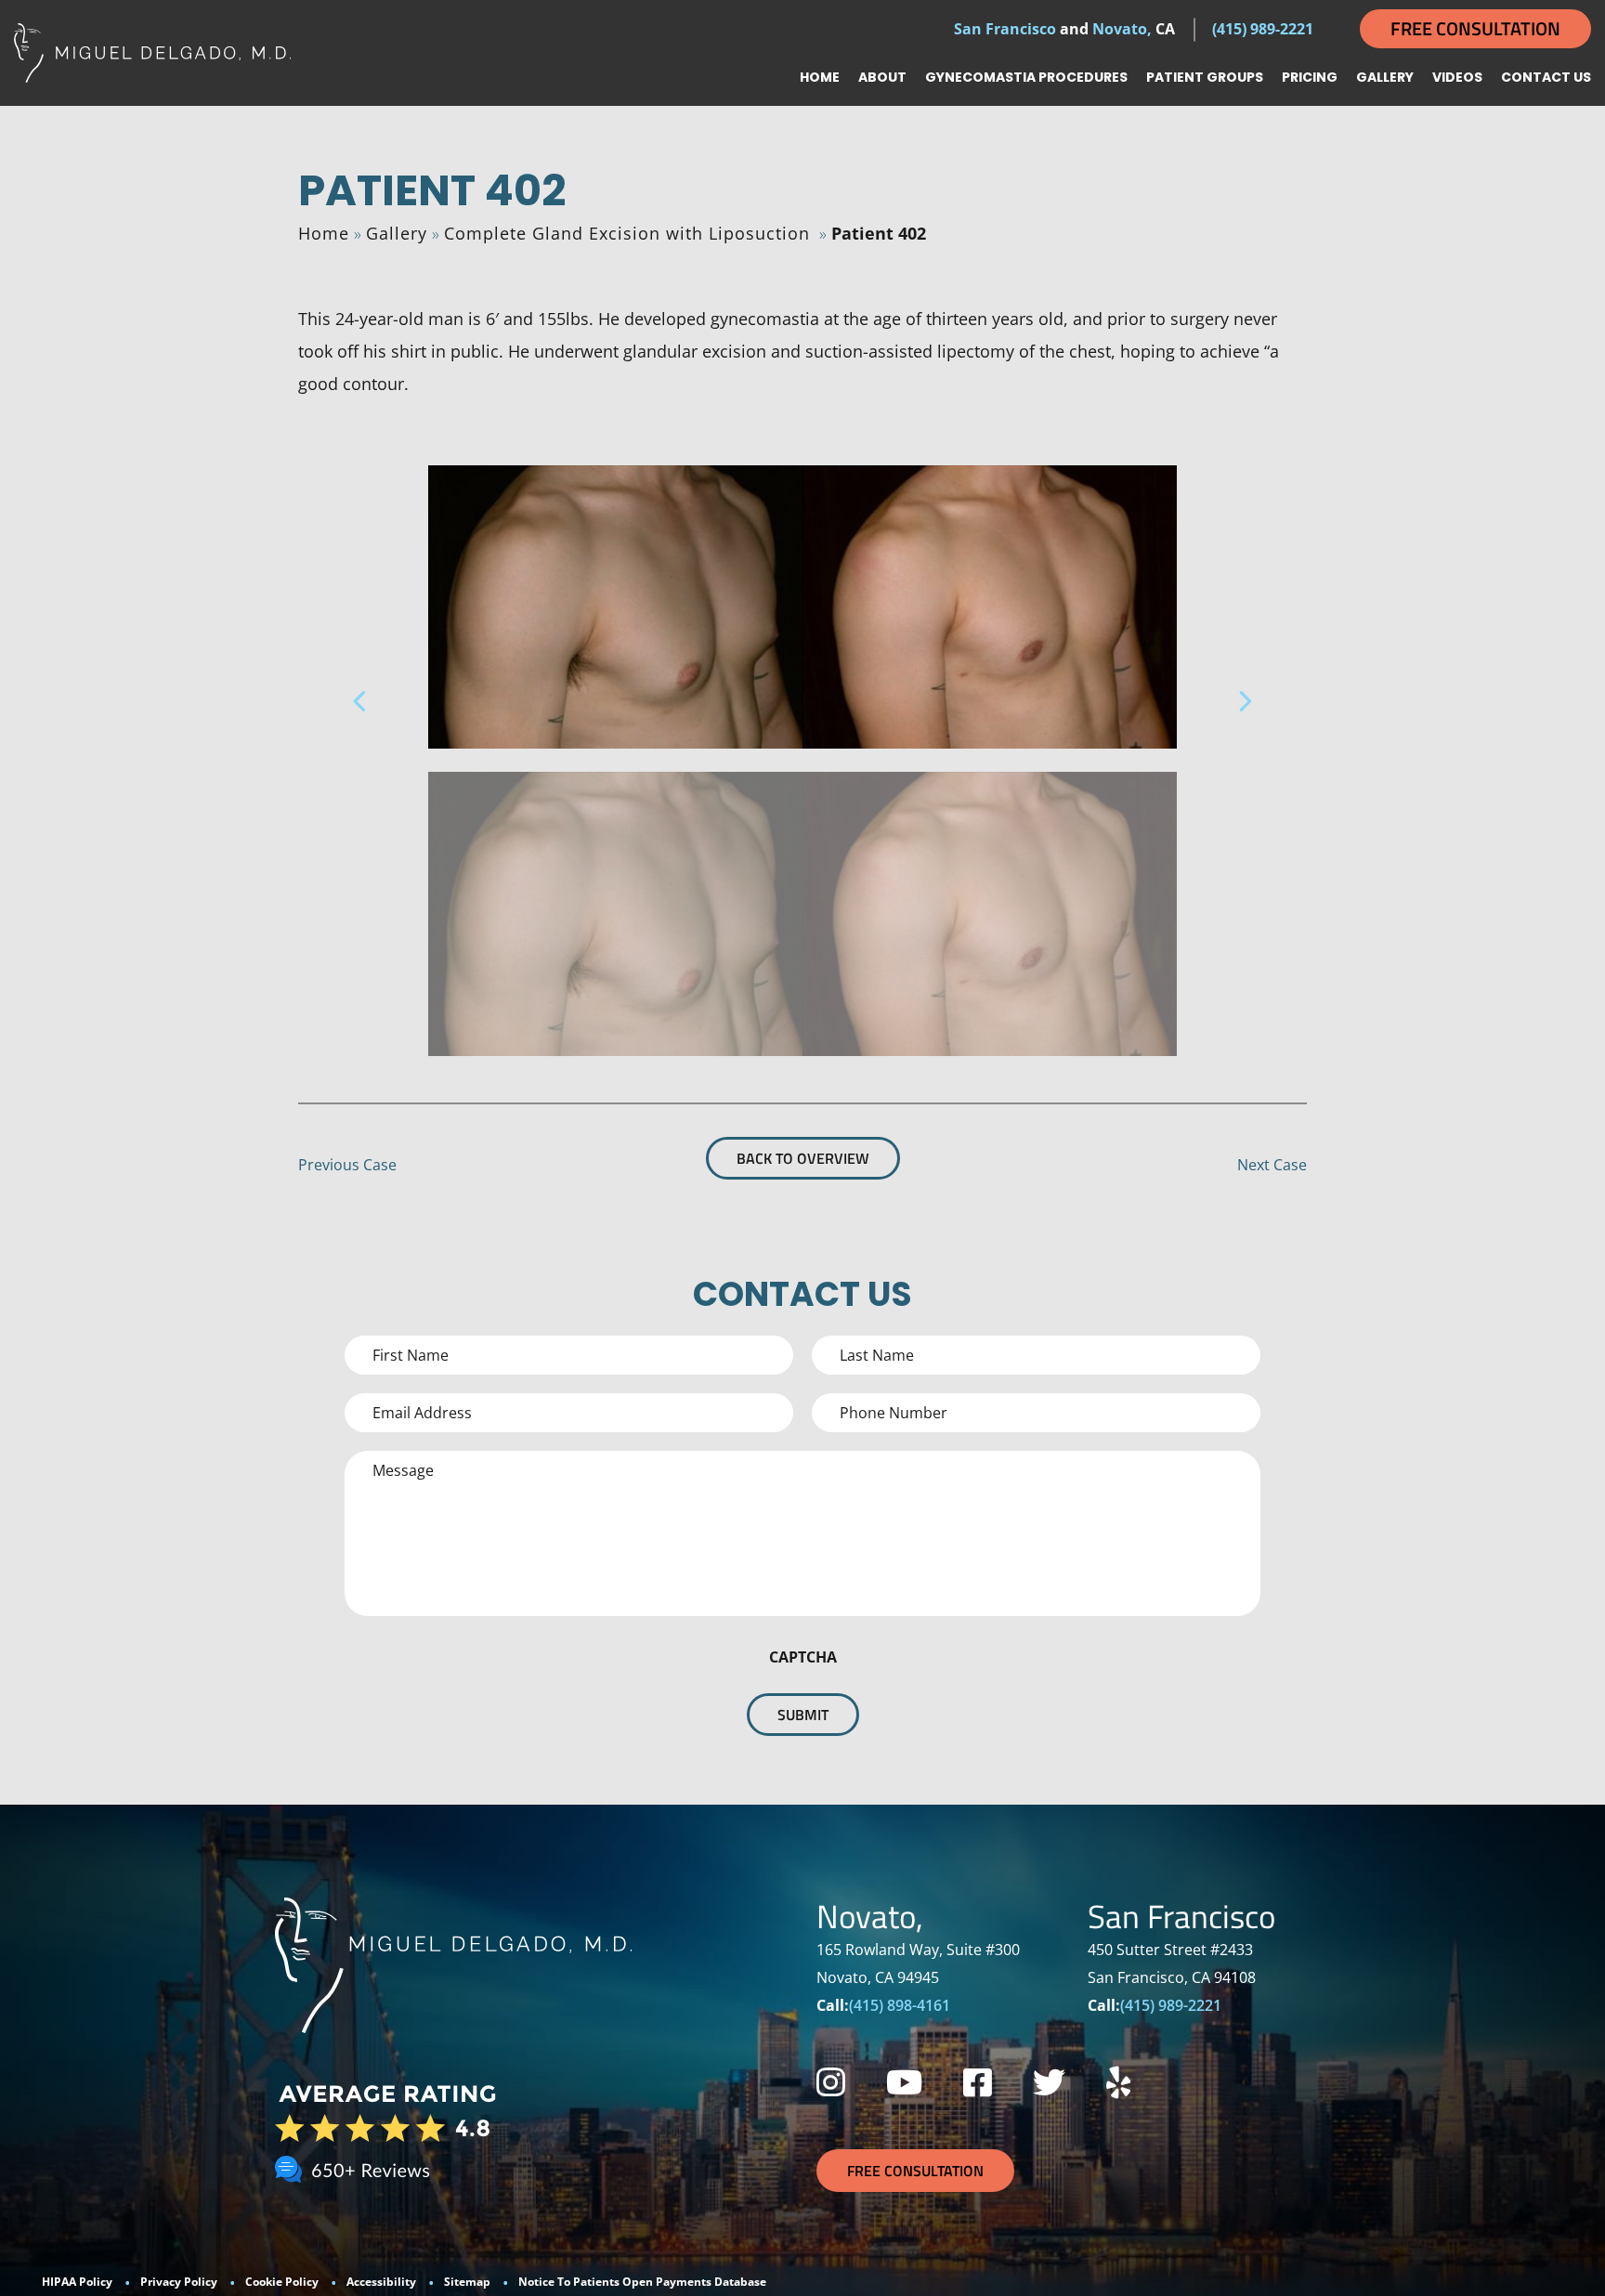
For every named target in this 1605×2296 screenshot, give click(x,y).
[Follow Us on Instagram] (831, 2082)
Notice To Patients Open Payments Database (642, 2282)
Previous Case (347, 1165)
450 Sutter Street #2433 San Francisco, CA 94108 (1172, 1963)
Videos (1457, 77)
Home (820, 77)
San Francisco (1005, 29)
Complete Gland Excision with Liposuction (627, 233)
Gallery (1385, 77)
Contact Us (1546, 77)
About (882, 77)
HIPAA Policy (77, 2282)
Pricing (1310, 77)
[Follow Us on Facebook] (978, 2082)
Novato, (1122, 29)
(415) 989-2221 (1263, 29)
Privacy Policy (179, 2282)
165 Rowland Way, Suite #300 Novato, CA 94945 (918, 1963)
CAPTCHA (803, 1657)
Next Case (1272, 1165)
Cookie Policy (282, 2282)
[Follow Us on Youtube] (904, 2082)
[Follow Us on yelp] (1118, 2082)
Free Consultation (1475, 28)
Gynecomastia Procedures (1026, 77)
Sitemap (467, 2282)
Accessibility (381, 2282)
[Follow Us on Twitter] (1049, 2082)
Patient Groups (1205, 77)
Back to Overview (803, 1158)
